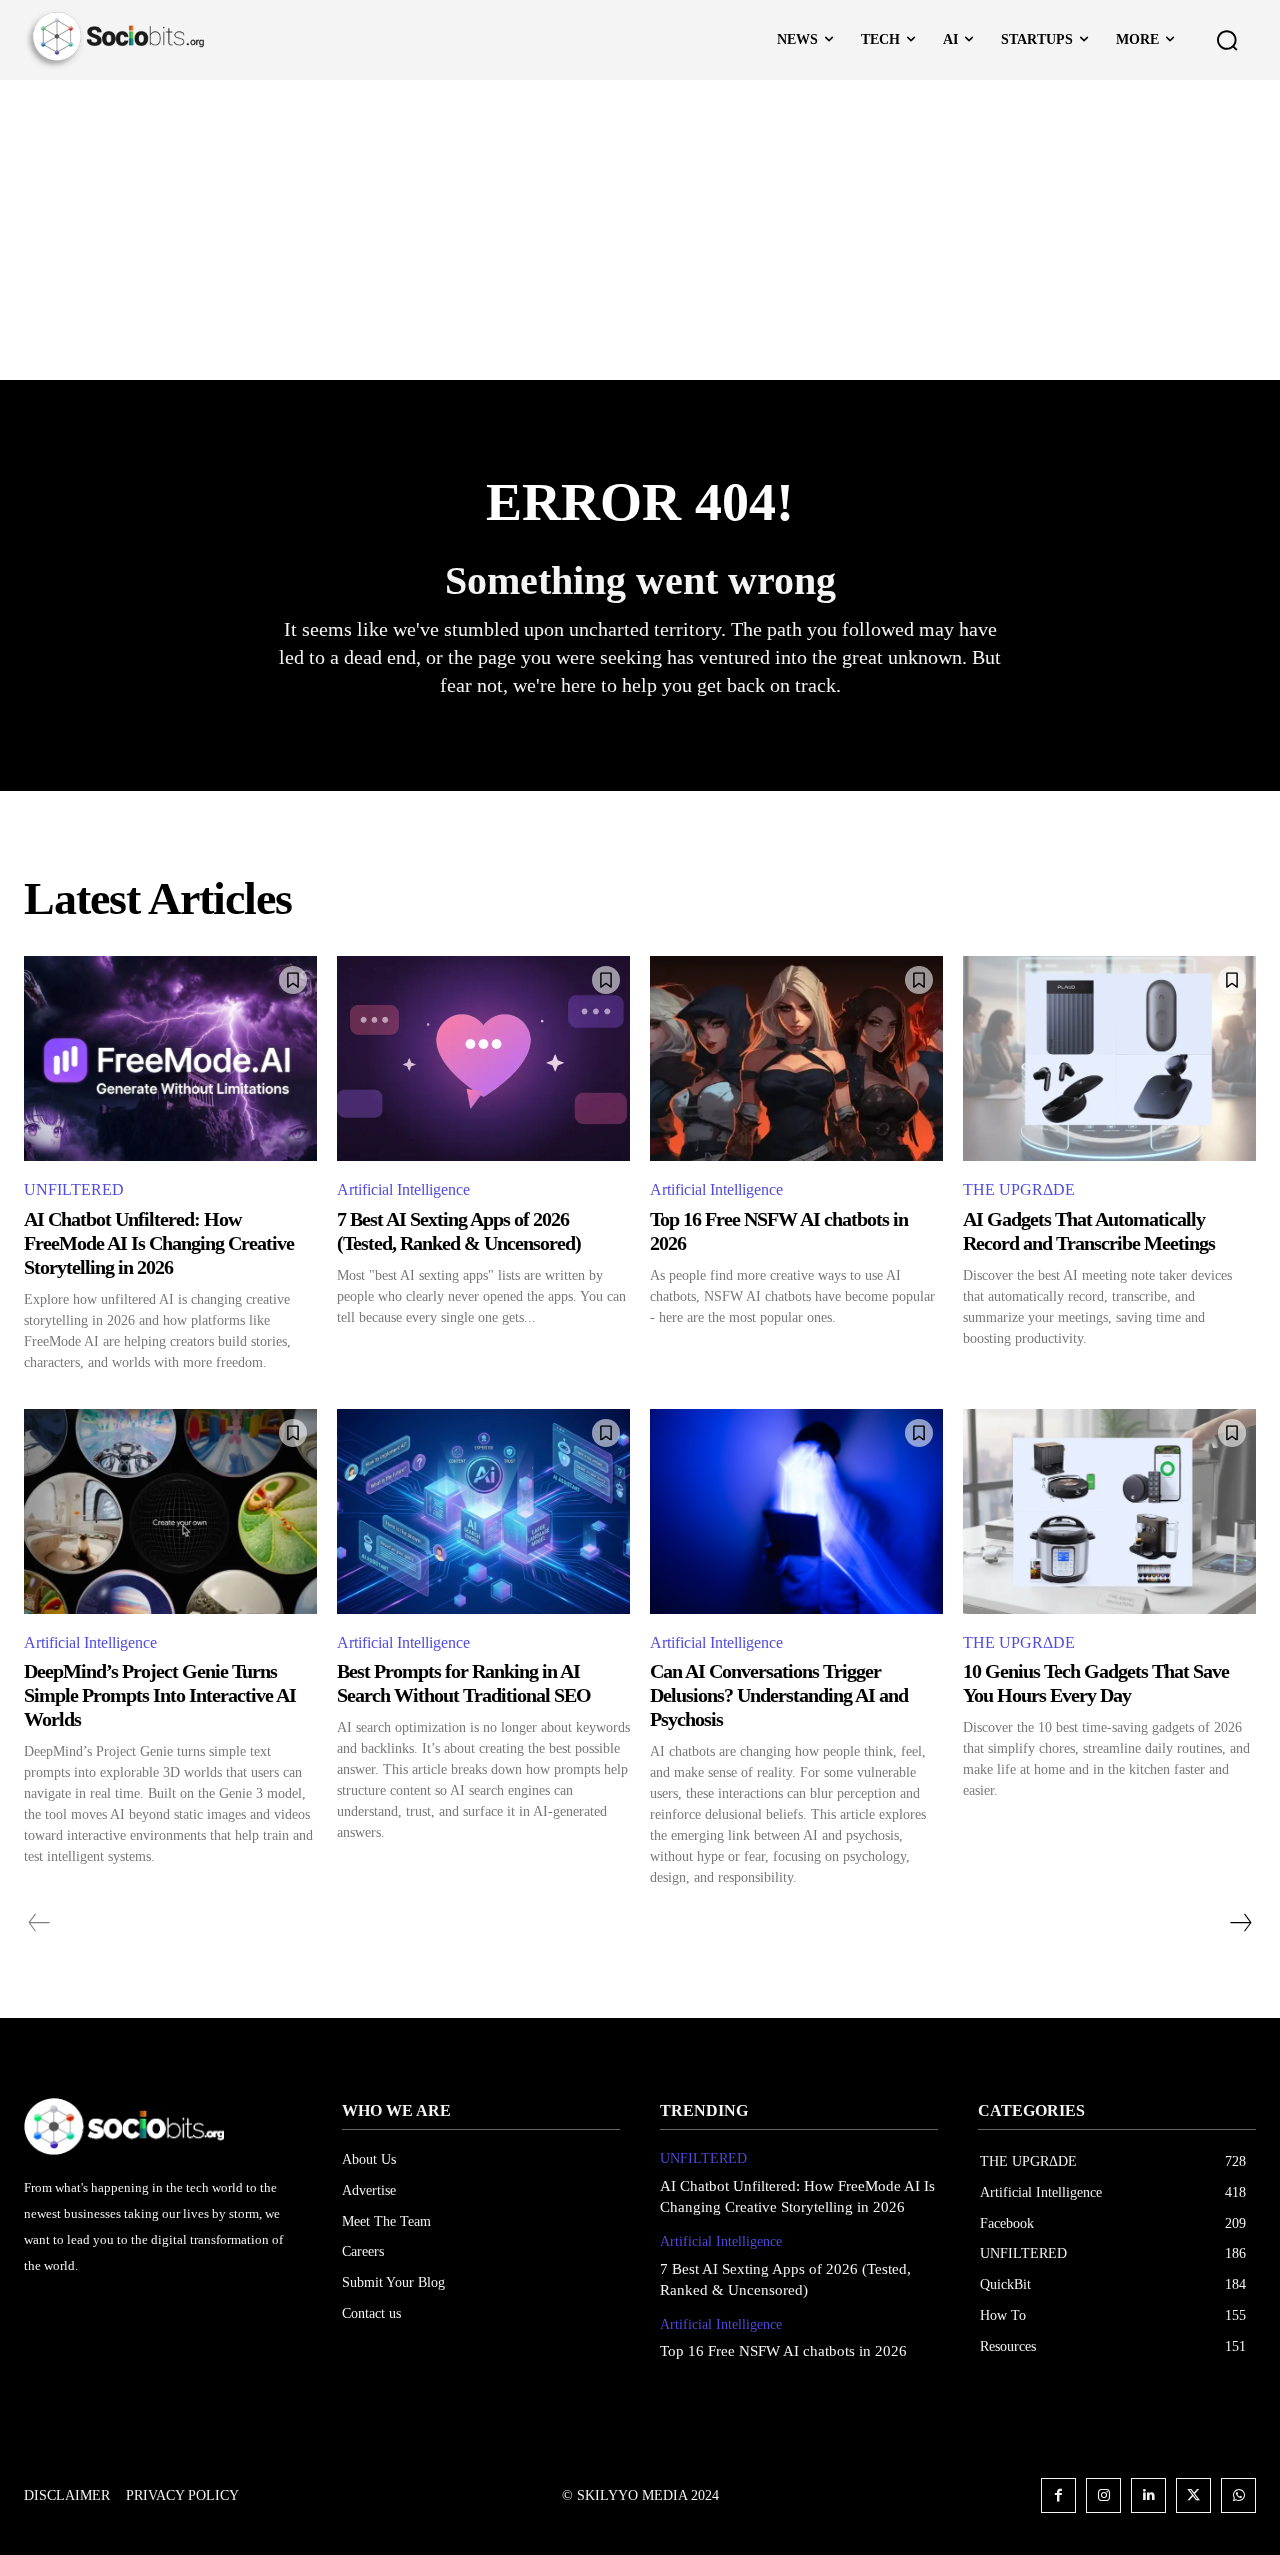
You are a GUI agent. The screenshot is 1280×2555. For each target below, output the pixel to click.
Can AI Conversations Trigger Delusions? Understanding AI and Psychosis (779, 1695)
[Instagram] (1103, 2495)
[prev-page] (39, 1923)
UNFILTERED (74, 1189)
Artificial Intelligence (403, 1189)
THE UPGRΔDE (1019, 1189)
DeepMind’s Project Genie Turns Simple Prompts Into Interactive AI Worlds (160, 1695)
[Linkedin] (1148, 2495)
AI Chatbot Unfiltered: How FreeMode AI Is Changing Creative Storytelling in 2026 (159, 1243)
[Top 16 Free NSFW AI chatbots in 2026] (796, 1058)
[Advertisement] (640, 230)
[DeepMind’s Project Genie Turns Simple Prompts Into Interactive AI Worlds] (170, 1511)
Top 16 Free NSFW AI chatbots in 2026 (783, 2351)
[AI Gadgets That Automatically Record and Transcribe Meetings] (1109, 1058)
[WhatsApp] (1238, 2495)
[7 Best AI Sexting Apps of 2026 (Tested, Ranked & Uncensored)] (483, 1058)
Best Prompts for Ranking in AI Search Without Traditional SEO (464, 1683)
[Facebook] (1058, 2495)
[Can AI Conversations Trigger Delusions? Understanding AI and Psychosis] (796, 1511)
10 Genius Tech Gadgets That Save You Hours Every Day (1096, 1683)
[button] (1227, 40)
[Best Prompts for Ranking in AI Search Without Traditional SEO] (483, 1511)
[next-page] (1240, 1923)
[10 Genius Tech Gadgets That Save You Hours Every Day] (1109, 1511)
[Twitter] (1193, 2495)
